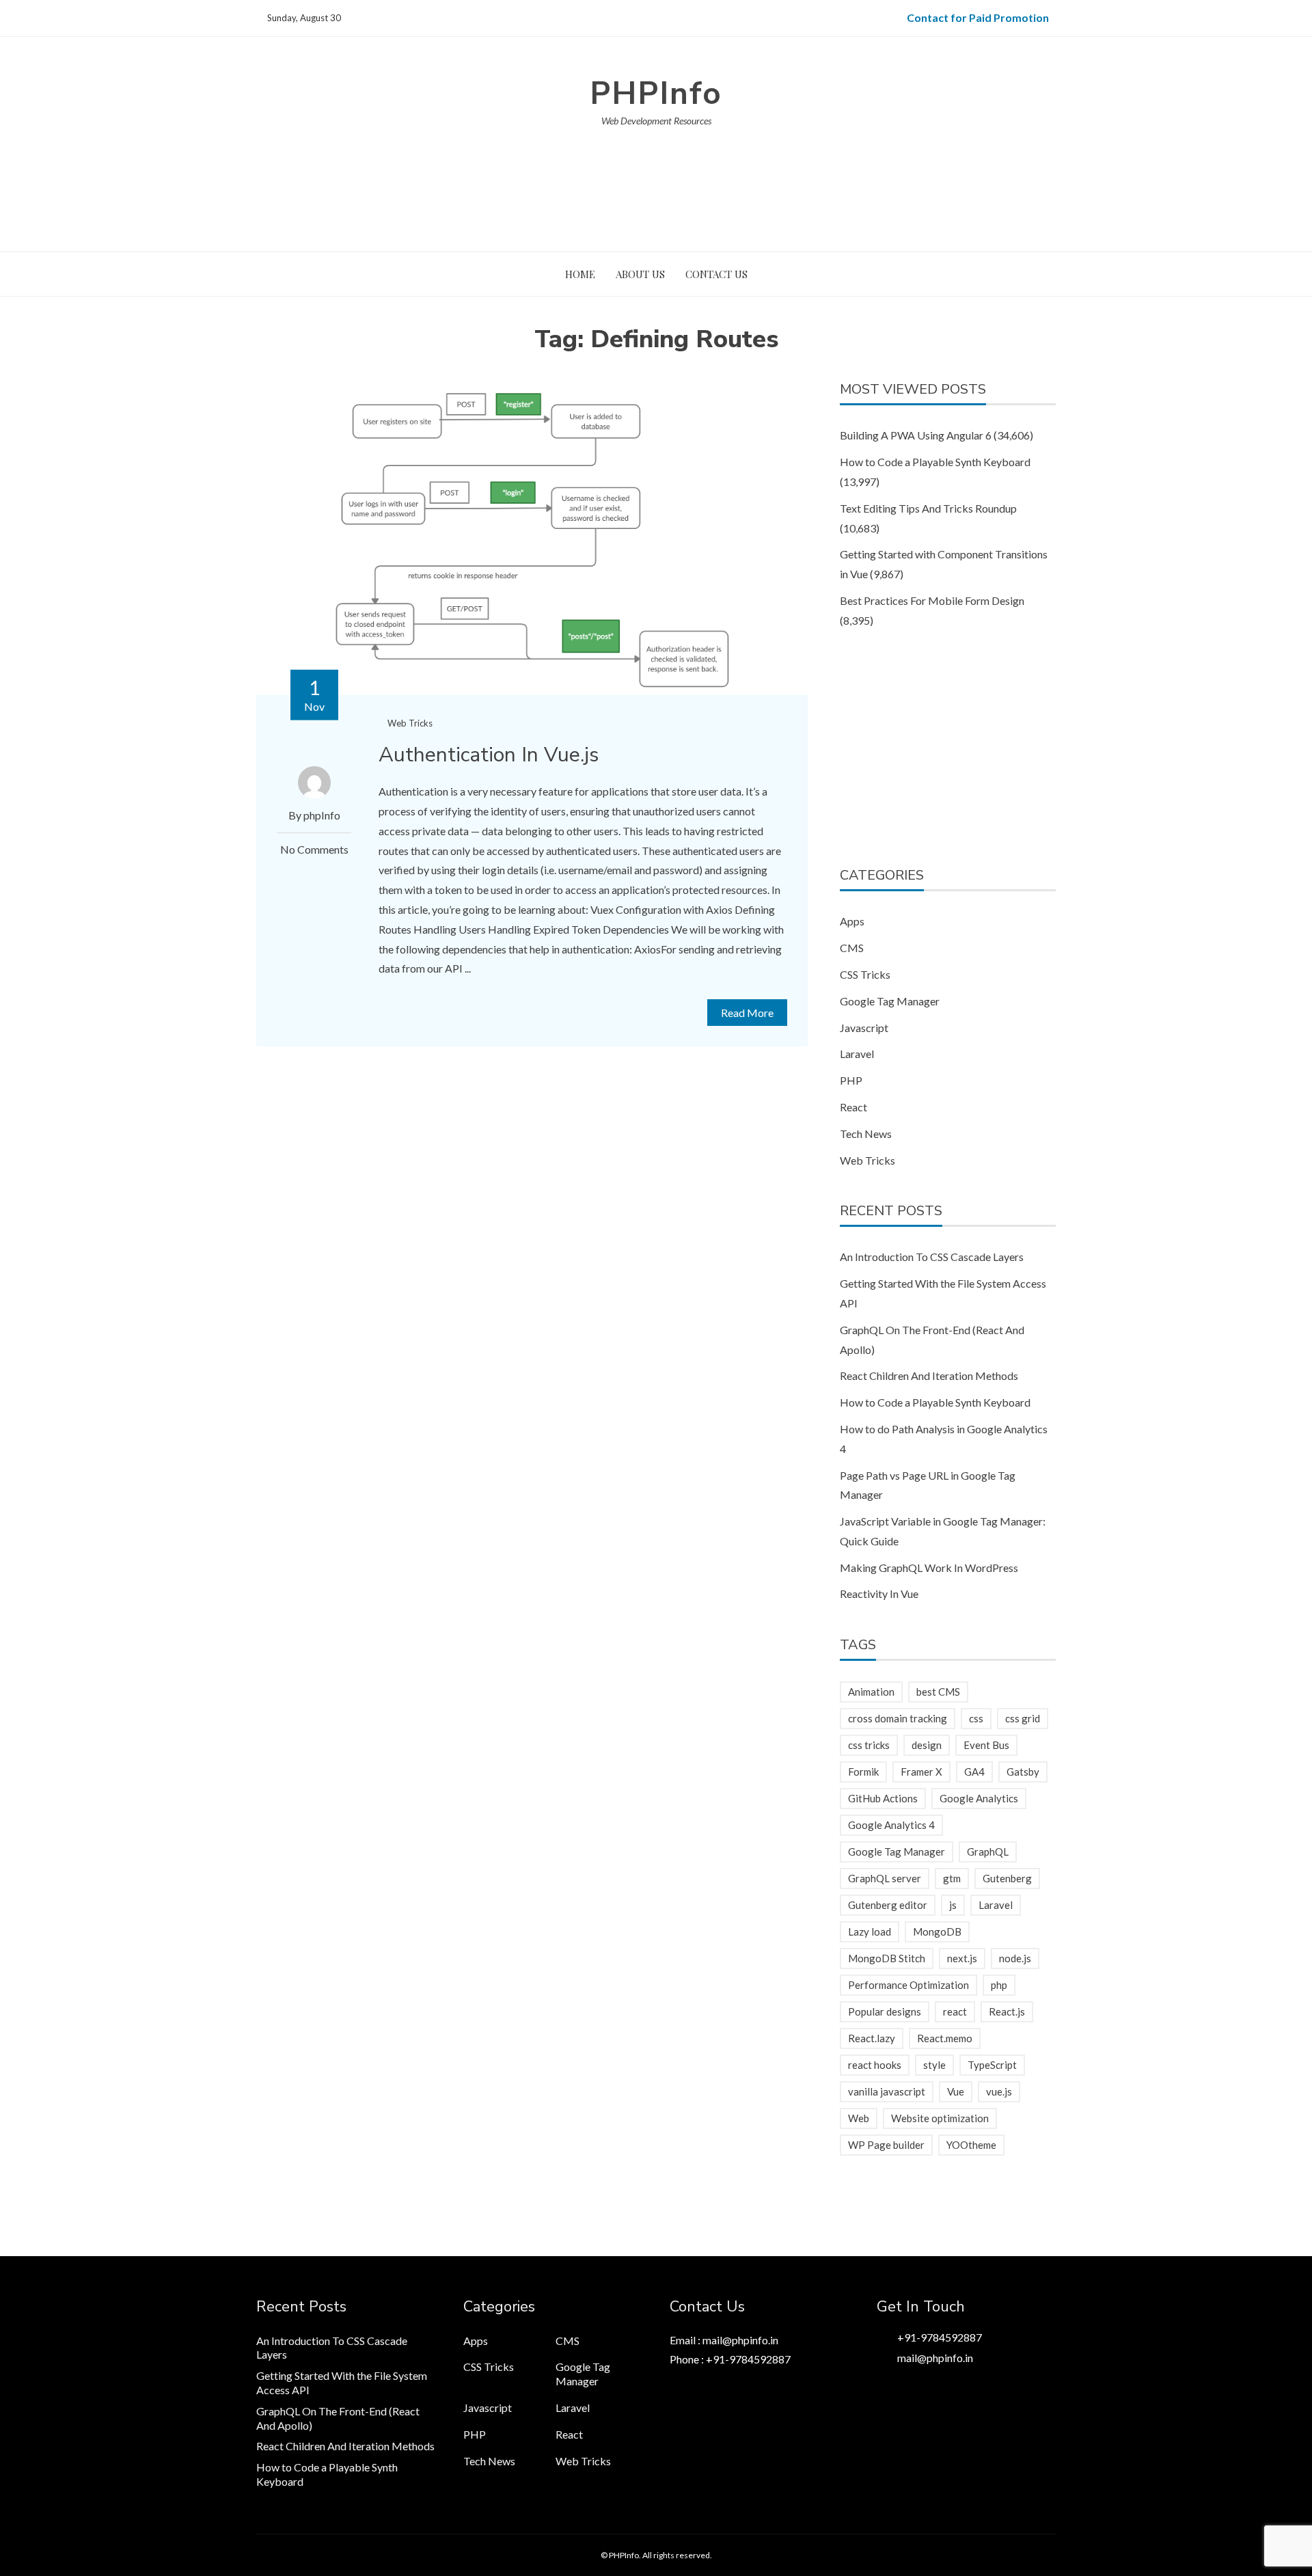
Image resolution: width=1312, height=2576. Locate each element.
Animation (871, 1692)
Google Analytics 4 (891, 1825)
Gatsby (1023, 1772)
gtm (952, 1878)
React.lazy (872, 2038)
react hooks (875, 2065)
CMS (852, 948)
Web (859, 2118)
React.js (1007, 2011)
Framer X (921, 1772)
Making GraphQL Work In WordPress (929, 1568)
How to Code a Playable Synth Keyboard (935, 462)
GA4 (974, 1772)
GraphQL (988, 1852)
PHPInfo (656, 93)
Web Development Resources (656, 121)
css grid (1023, 1718)
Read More (747, 1013)
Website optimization (940, 2118)
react (955, 2011)
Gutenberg (1007, 1878)
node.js (1015, 1958)
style (934, 2065)
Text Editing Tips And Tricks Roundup (928, 508)
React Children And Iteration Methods (929, 1375)
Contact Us (716, 274)
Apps (852, 921)
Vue (956, 2091)
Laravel (857, 1054)
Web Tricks (410, 723)
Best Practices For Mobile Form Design (932, 600)
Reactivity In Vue (879, 1594)
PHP (851, 1080)
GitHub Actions (883, 1798)
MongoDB (937, 1931)
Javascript (864, 1028)
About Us (640, 274)
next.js (962, 1958)
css (976, 1718)
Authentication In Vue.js (489, 755)
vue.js (999, 2091)
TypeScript (992, 2065)
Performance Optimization (908, 1985)
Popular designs (885, 2011)
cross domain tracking (898, 1718)
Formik (863, 1772)
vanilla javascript (887, 2091)
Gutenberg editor (888, 1905)
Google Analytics (979, 1798)
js (953, 1905)
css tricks (869, 1745)
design (927, 1745)
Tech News (866, 1134)
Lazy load (870, 1931)
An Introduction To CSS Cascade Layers (932, 1257)
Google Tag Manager (890, 1001)
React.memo (945, 2038)
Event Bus (986, 1745)
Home (580, 274)
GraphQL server (885, 1878)
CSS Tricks (865, 974)
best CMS (938, 1692)
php (999, 1985)
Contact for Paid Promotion (978, 17)
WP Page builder (886, 2145)
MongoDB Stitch (887, 1958)
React (853, 1107)
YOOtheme (971, 2145)
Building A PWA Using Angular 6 (916, 435)
